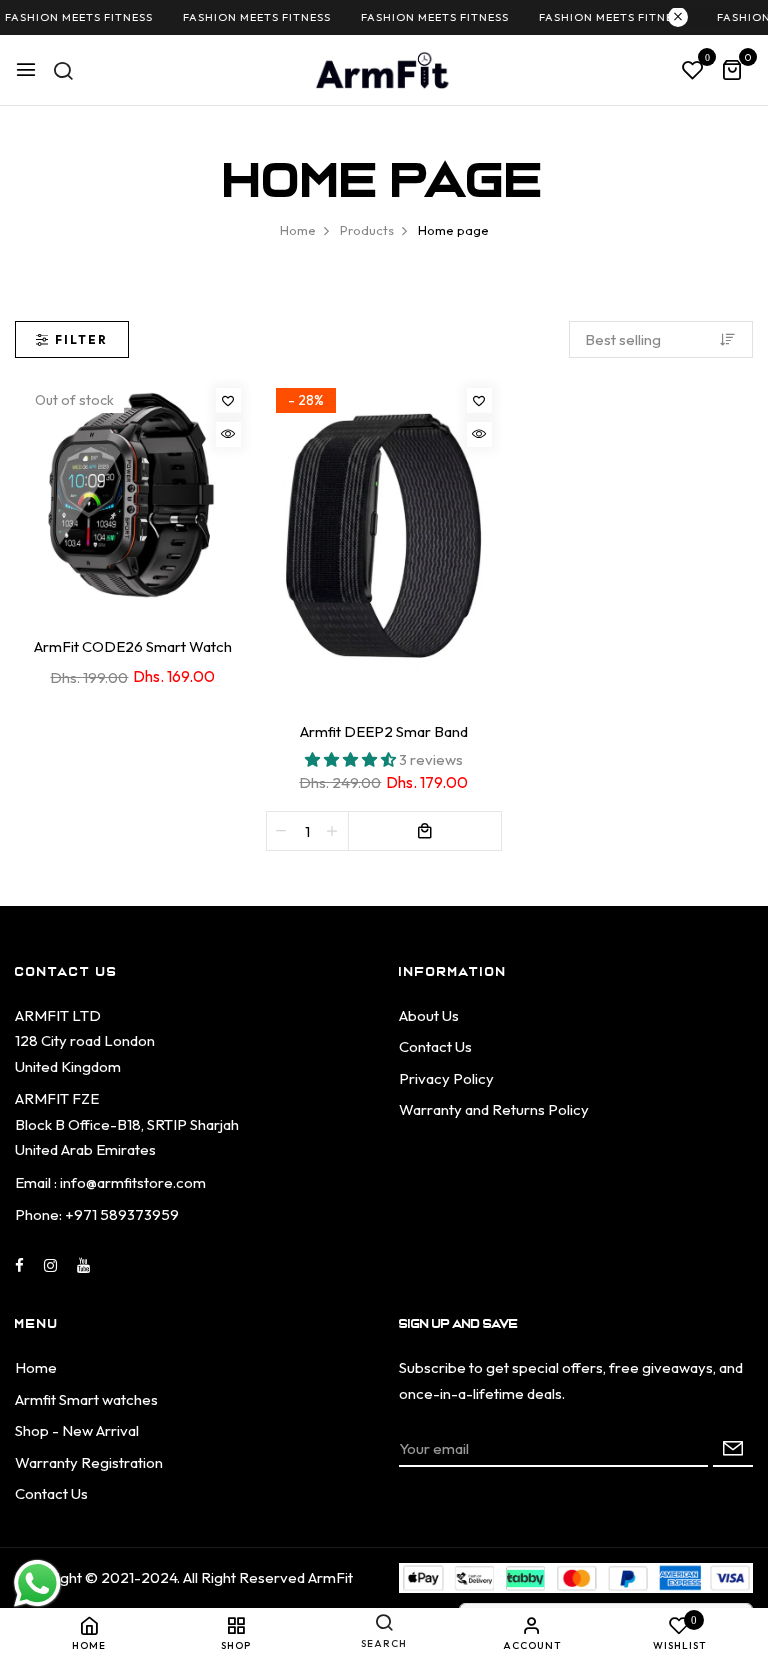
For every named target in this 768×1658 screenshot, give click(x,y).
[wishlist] (693, 71)
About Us (429, 1015)
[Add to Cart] (425, 831)
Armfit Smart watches (86, 1399)
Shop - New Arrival (77, 1430)
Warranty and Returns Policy (494, 1109)
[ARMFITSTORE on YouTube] (83, 1266)
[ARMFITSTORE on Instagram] (50, 1266)
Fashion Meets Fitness (248, 17)
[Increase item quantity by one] (333, 831)
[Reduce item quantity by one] (282, 831)
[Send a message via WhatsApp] (37, 1583)
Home (36, 1367)
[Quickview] (228, 434)
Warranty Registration (89, 1462)
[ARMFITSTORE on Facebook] (19, 1266)
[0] (732, 71)
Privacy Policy (446, 1078)
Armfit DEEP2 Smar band (384, 731)
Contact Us (435, 1046)
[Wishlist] (228, 400)
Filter (81, 339)
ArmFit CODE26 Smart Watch (133, 646)
